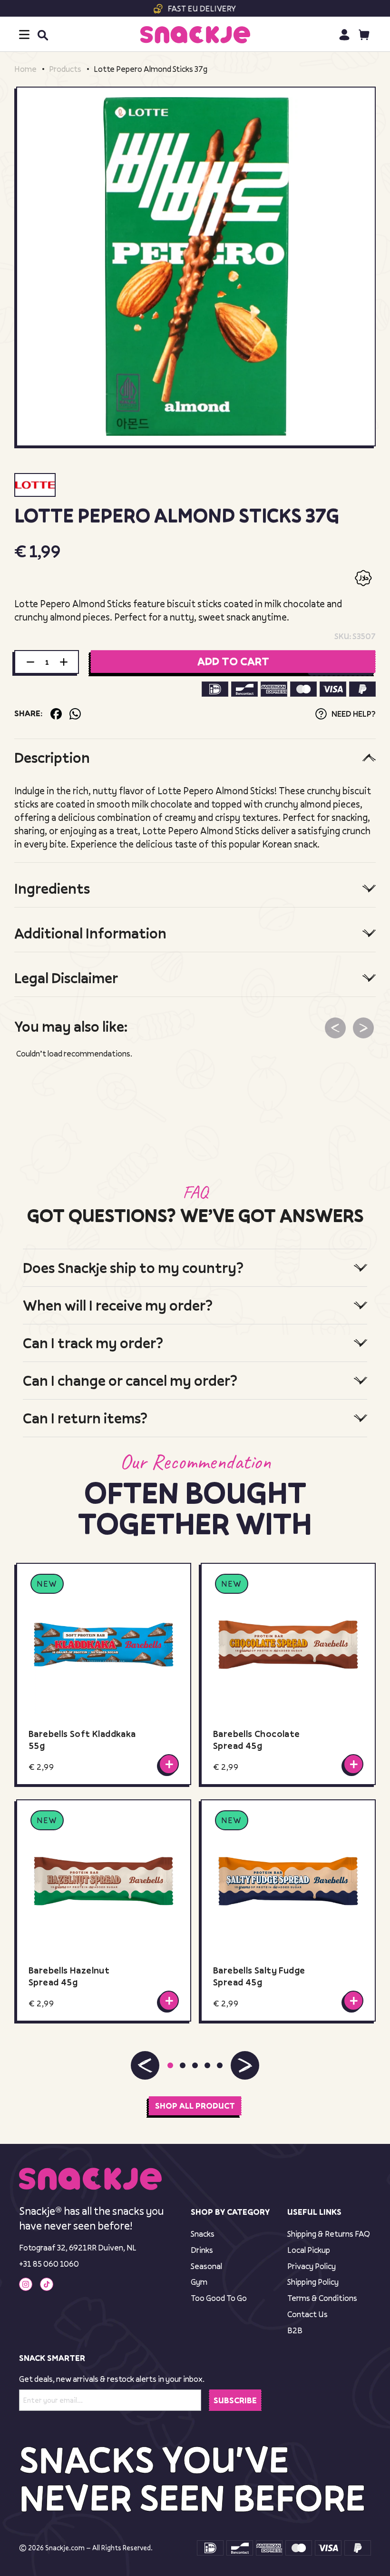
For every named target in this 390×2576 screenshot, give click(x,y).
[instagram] (26, 2284)
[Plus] (64, 662)
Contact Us (307, 2314)
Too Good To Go (219, 2298)
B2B (295, 2330)
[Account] (344, 35)
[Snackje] (195, 35)
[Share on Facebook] (56, 714)
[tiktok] (47, 2284)
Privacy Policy (312, 2266)
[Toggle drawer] (24, 35)
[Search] (42, 35)
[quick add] (169, 1764)
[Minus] (30, 662)
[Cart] (364, 35)
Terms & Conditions (322, 2298)
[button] (145, 2066)
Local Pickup (309, 2250)
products (65, 69)
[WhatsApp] (75, 714)
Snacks (203, 2234)
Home (25, 69)
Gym (199, 2282)
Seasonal (206, 2266)
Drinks (202, 2250)
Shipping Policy (313, 2282)
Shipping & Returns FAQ (329, 2234)
